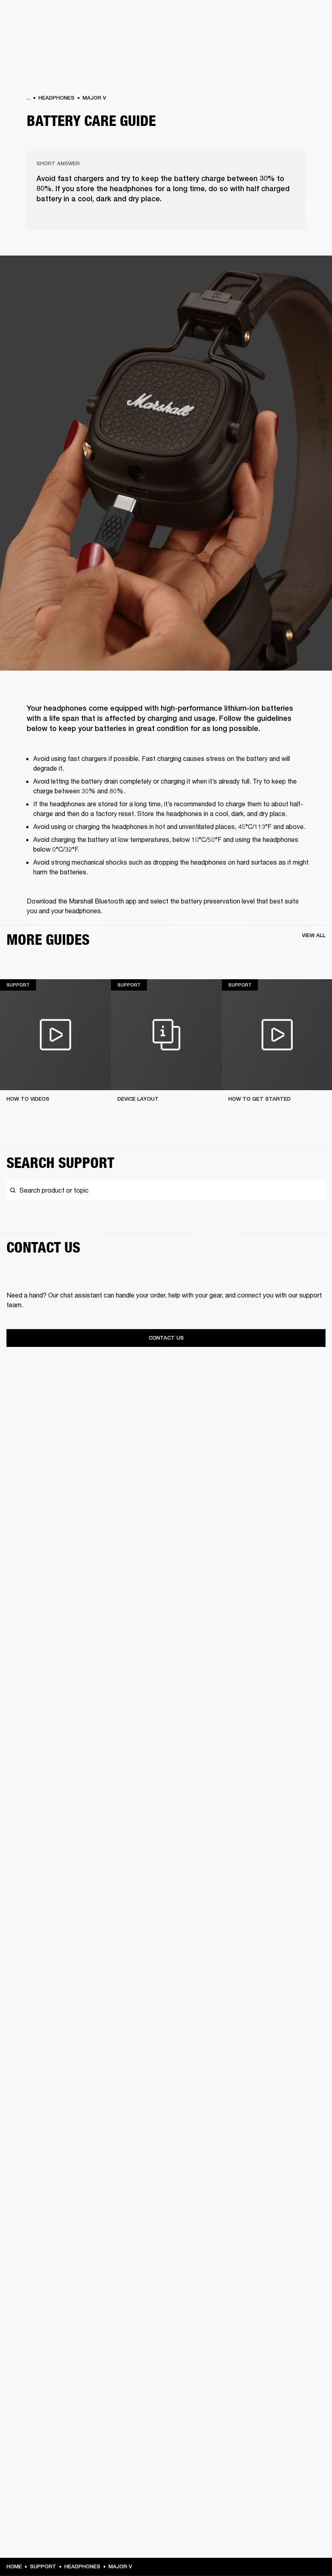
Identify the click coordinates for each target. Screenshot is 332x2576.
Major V (94, 98)
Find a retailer (258, 17)
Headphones (56, 98)
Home (14, 2566)
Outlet (292, 17)
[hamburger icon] (311, 37)
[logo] (32, 32)
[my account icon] (285, 37)
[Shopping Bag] (298, 37)
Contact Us (166, 1338)
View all (314, 935)
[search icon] (272, 37)
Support (250, 37)
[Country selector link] (311, 17)
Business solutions (172, 17)
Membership (218, 17)
